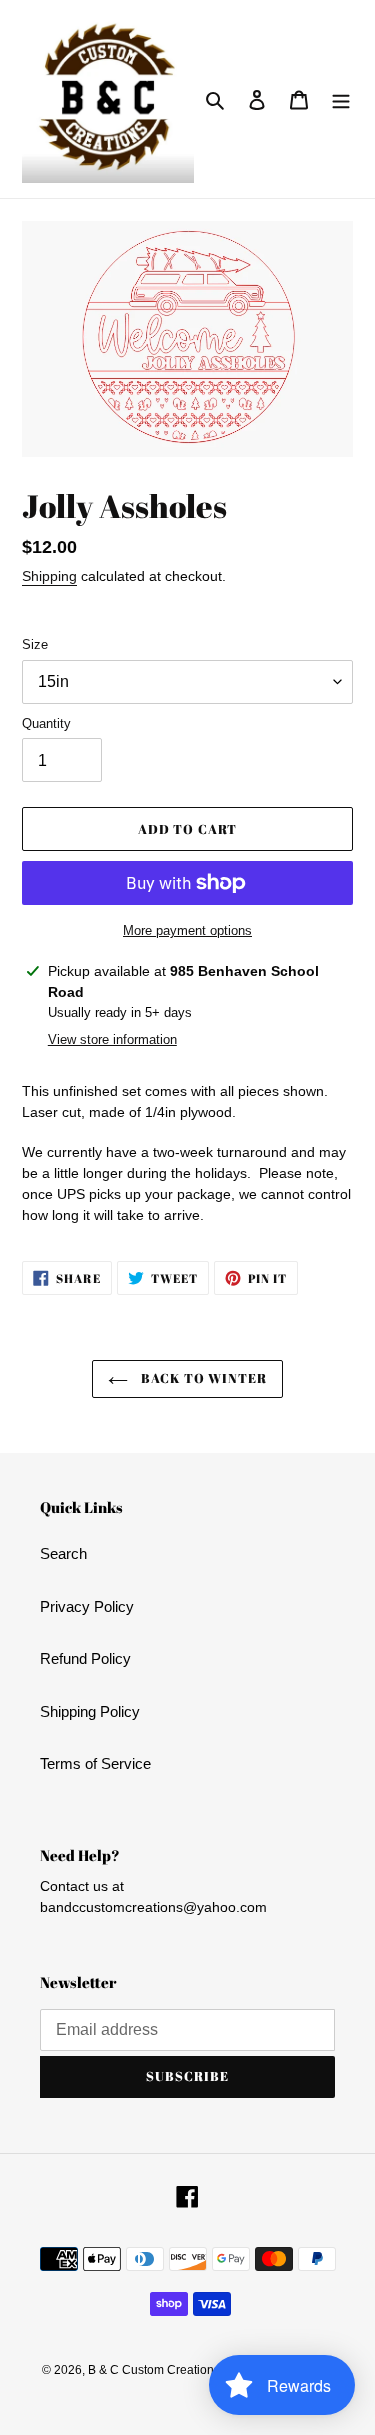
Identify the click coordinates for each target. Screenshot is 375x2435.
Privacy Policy (87, 1606)
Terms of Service (95, 1763)
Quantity (46, 723)
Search (63, 1553)
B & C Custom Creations (154, 2370)
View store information (112, 1039)
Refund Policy (85, 1658)
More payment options (187, 930)
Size (35, 644)
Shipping (49, 576)
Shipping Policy (90, 1711)
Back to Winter (203, 1378)
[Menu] (341, 99)
